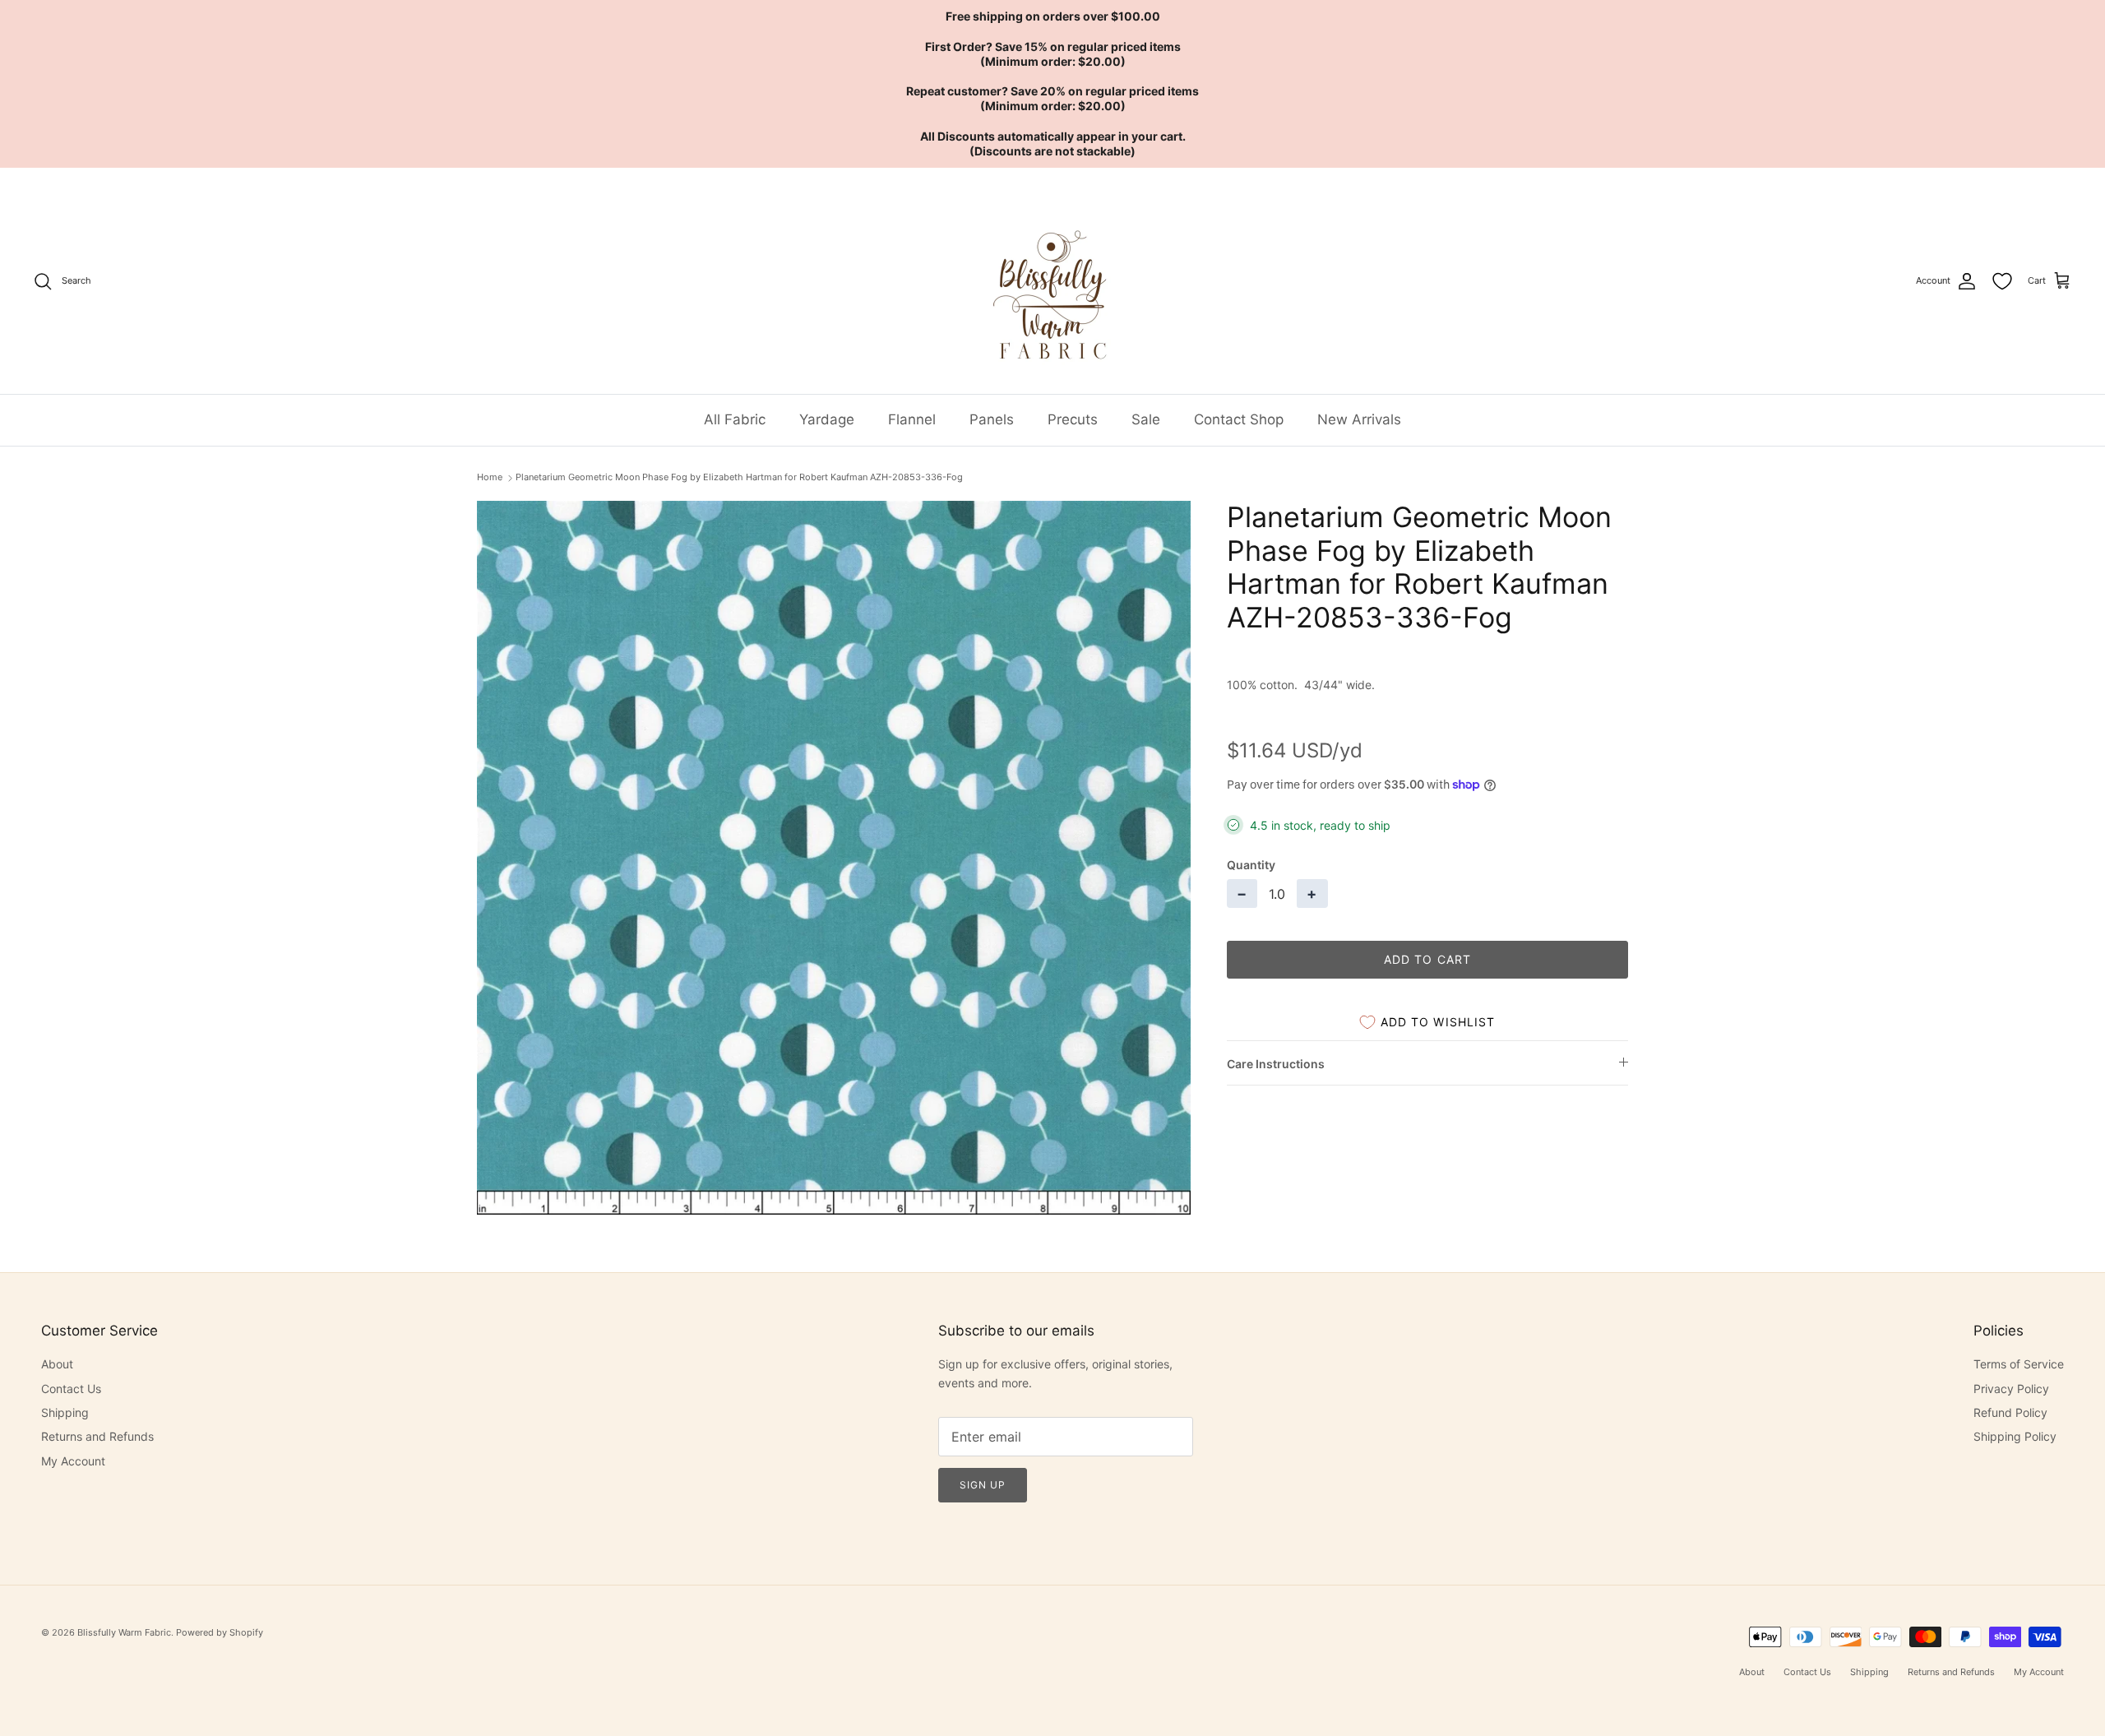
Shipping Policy (2015, 1436)
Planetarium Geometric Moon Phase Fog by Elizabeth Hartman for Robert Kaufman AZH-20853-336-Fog (739, 477)
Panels (992, 419)
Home (490, 477)
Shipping (65, 1412)
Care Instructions (1276, 1064)
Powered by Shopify (220, 1632)
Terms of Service (2019, 1364)
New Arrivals (1359, 419)
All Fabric (735, 419)
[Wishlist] (2002, 281)
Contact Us (71, 1389)
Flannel (912, 419)
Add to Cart (1427, 959)
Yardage (827, 419)
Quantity (1251, 865)
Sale (1146, 419)
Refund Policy (2010, 1412)
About (57, 1364)
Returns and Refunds (97, 1436)
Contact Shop (1239, 419)
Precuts (1073, 419)
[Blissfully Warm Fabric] (1053, 281)
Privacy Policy (2011, 1389)
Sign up (983, 1485)
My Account (73, 1461)
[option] (834, 858)
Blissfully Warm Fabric (124, 1632)
